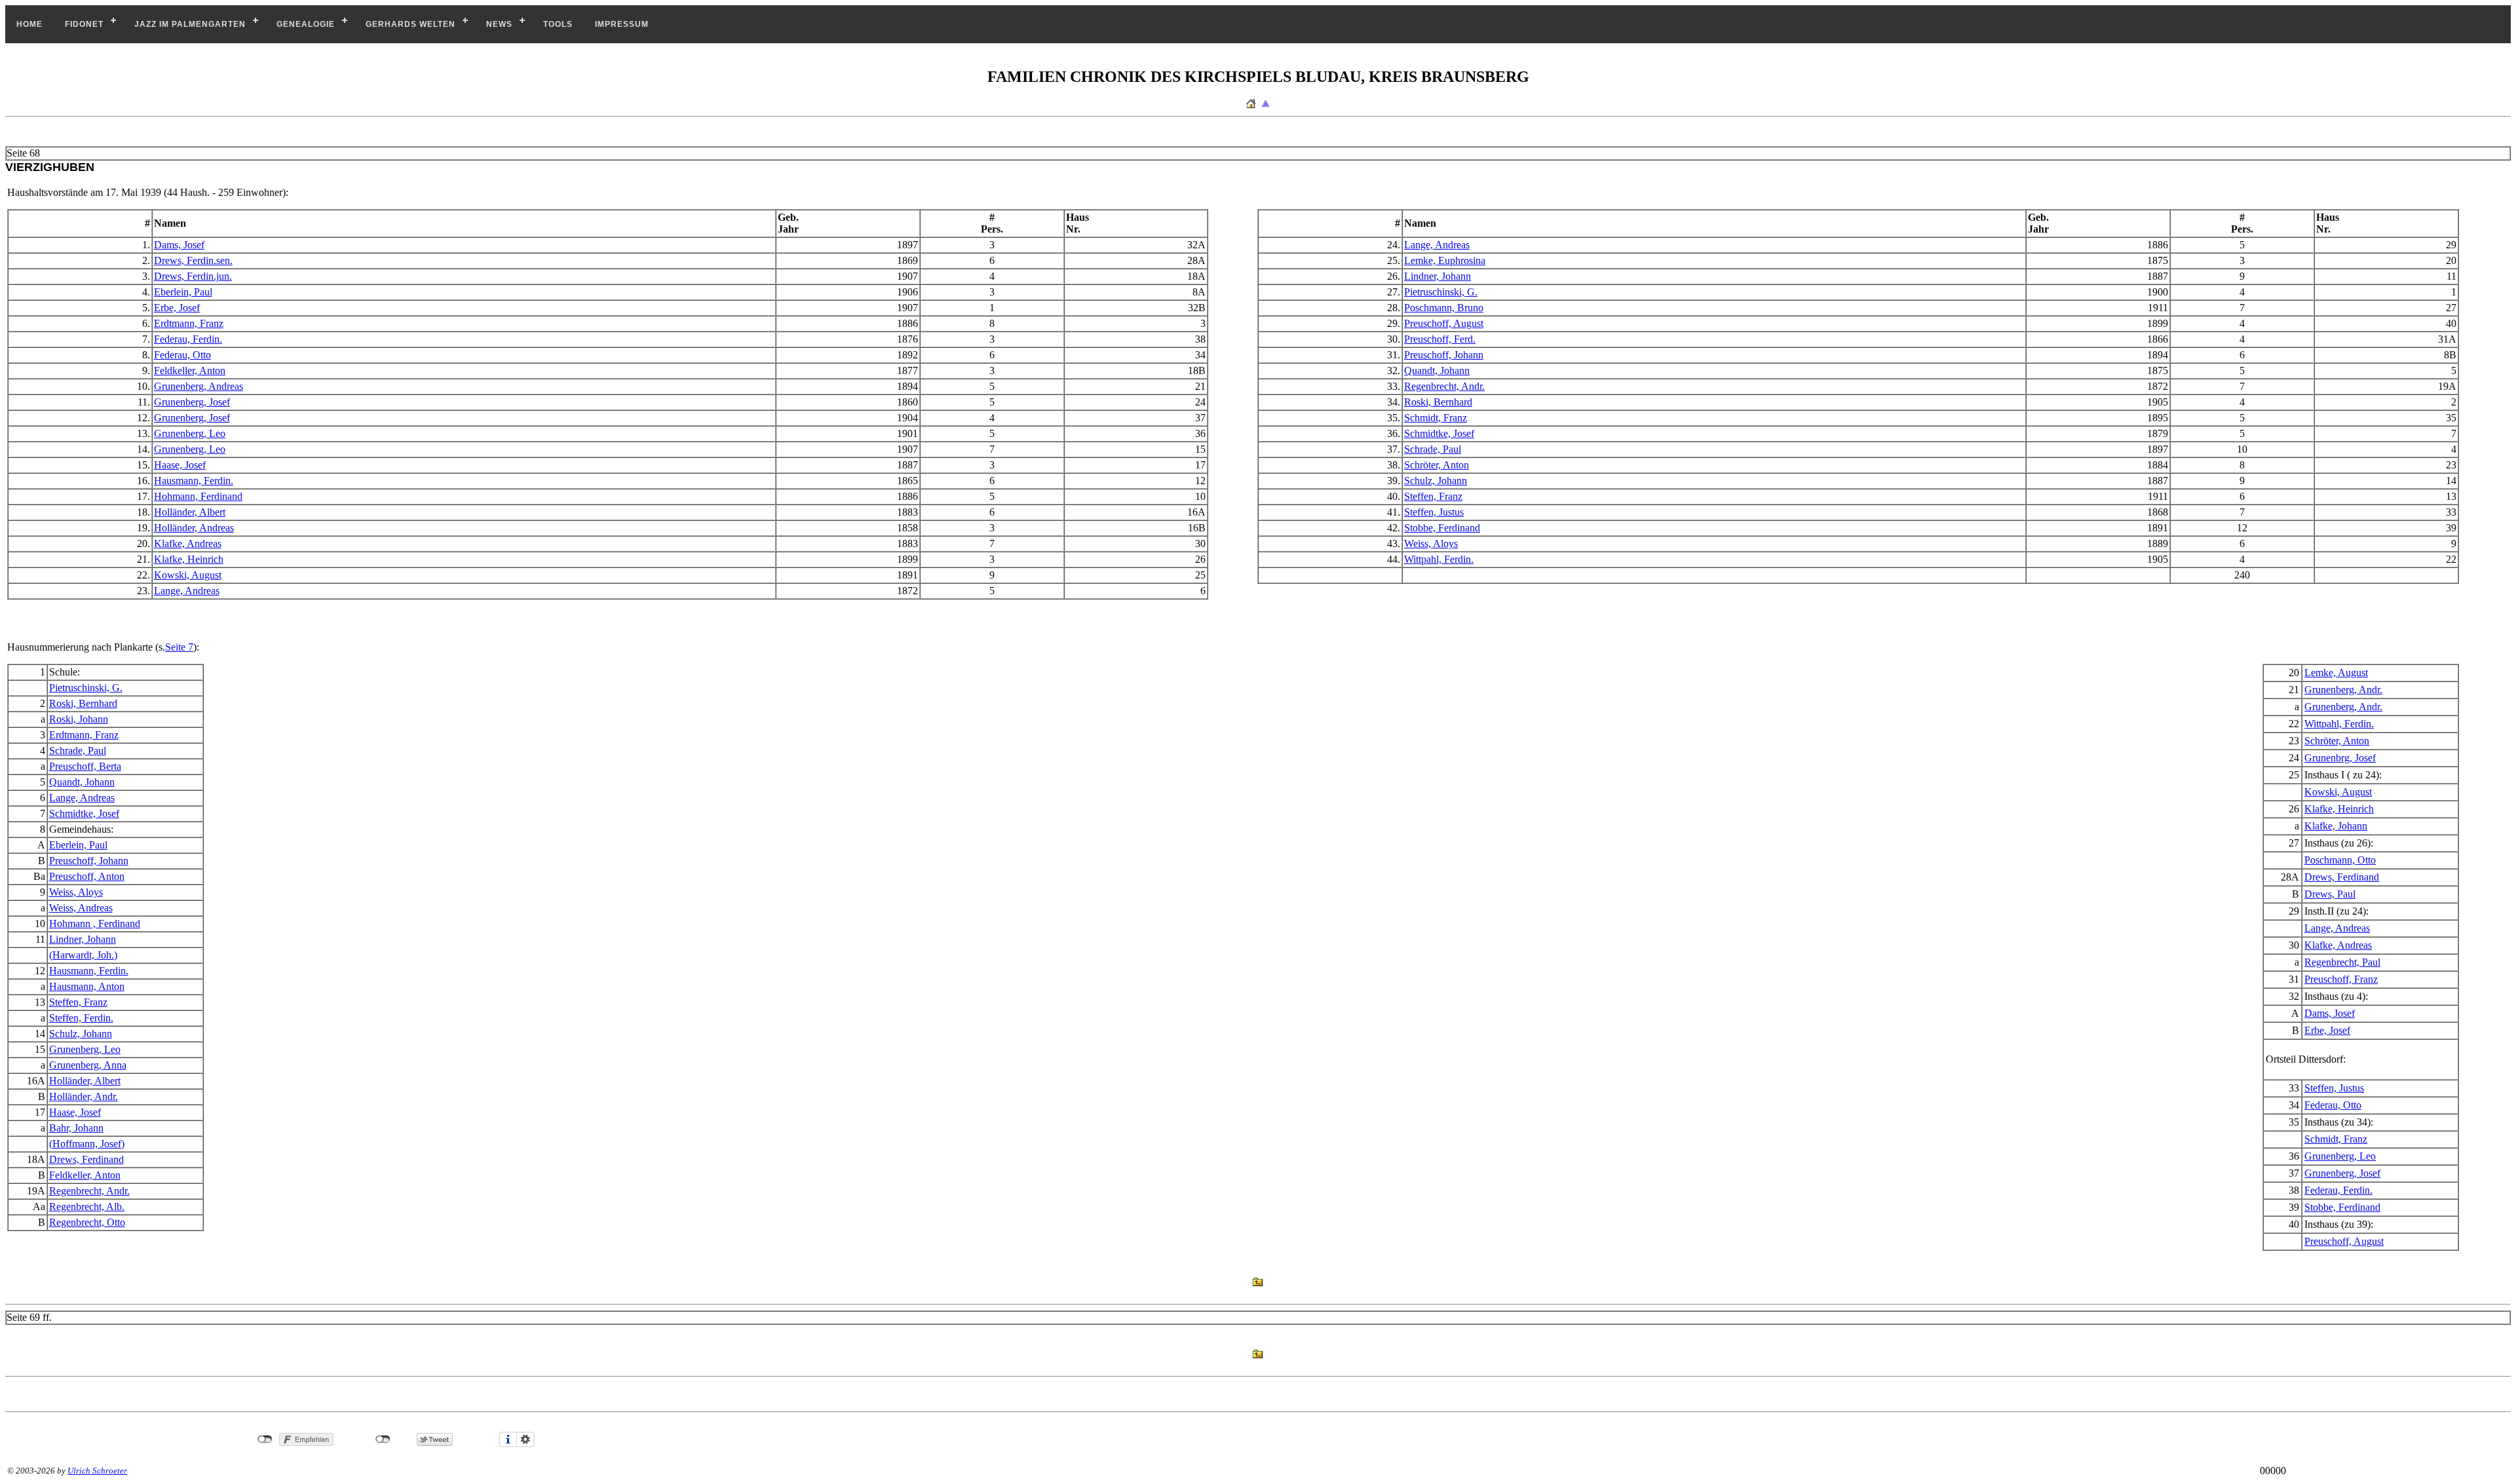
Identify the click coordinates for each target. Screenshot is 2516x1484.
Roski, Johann (79, 719)
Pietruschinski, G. (1441, 292)
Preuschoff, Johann (1444, 355)
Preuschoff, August (1444, 323)
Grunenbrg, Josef (2340, 758)
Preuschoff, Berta (85, 766)
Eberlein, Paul (183, 292)
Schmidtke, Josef (1439, 433)
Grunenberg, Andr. (2343, 690)
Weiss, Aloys (1431, 543)
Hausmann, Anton (87, 986)
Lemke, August (2336, 673)
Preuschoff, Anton (87, 876)
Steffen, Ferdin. (81, 1018)
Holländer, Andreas (194, 528)
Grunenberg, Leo (190, 433)
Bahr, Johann (76, 1128)
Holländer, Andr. (84, 1096)
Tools (558, 24)
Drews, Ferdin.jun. (193, 276)
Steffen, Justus (1434, 512)
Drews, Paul (2330, 894)
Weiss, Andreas (81, 908)
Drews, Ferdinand (2342, 877)
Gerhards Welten (410, 24)
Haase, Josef (180, 465)
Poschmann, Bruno (1444, 308)
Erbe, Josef (177, 308)
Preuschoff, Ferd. (1440, 339)
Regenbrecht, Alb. (87, 1207)
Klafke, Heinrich (189, 559)
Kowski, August (188, 575)
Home (29, 24)
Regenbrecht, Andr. (1444, 386)
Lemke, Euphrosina (1445, 260)
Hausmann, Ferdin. (194, 481)
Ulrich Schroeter (97, 1471)
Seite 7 (179, 647)
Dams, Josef (179, 245)
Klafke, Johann (2336, 826)
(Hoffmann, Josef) (87, 1144)
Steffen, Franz (1433, 496)
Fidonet (84, 24)
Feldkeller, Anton (190, 371)
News (499, 24)
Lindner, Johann (1438, 276)
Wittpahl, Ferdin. (1439, 559)
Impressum (622, 24)
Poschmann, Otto (2340, 860)
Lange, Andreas (1437, 245)
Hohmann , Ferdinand (95, 923)
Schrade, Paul (1433, 449)
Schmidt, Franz (1436, 418)
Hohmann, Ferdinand (198, 496)
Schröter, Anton (1437, 465)
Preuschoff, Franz (2341, 979)
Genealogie (306, 24)
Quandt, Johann (1437, 371)
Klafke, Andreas (188, 543)
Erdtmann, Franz (189, 323)
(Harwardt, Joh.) (83, 955)
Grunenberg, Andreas (199, 386)
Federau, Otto (182, 355)
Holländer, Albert (190, 512)
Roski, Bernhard (1438, 402)
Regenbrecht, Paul (2342, 962)
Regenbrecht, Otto (87, 1222)
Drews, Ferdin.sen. (193, 260)
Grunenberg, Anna (88, 1065)
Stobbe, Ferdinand (1442, 528)
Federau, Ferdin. (188, 339)
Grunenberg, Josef (192, 402)
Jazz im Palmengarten (190, 24)
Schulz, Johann (1436, 481)
